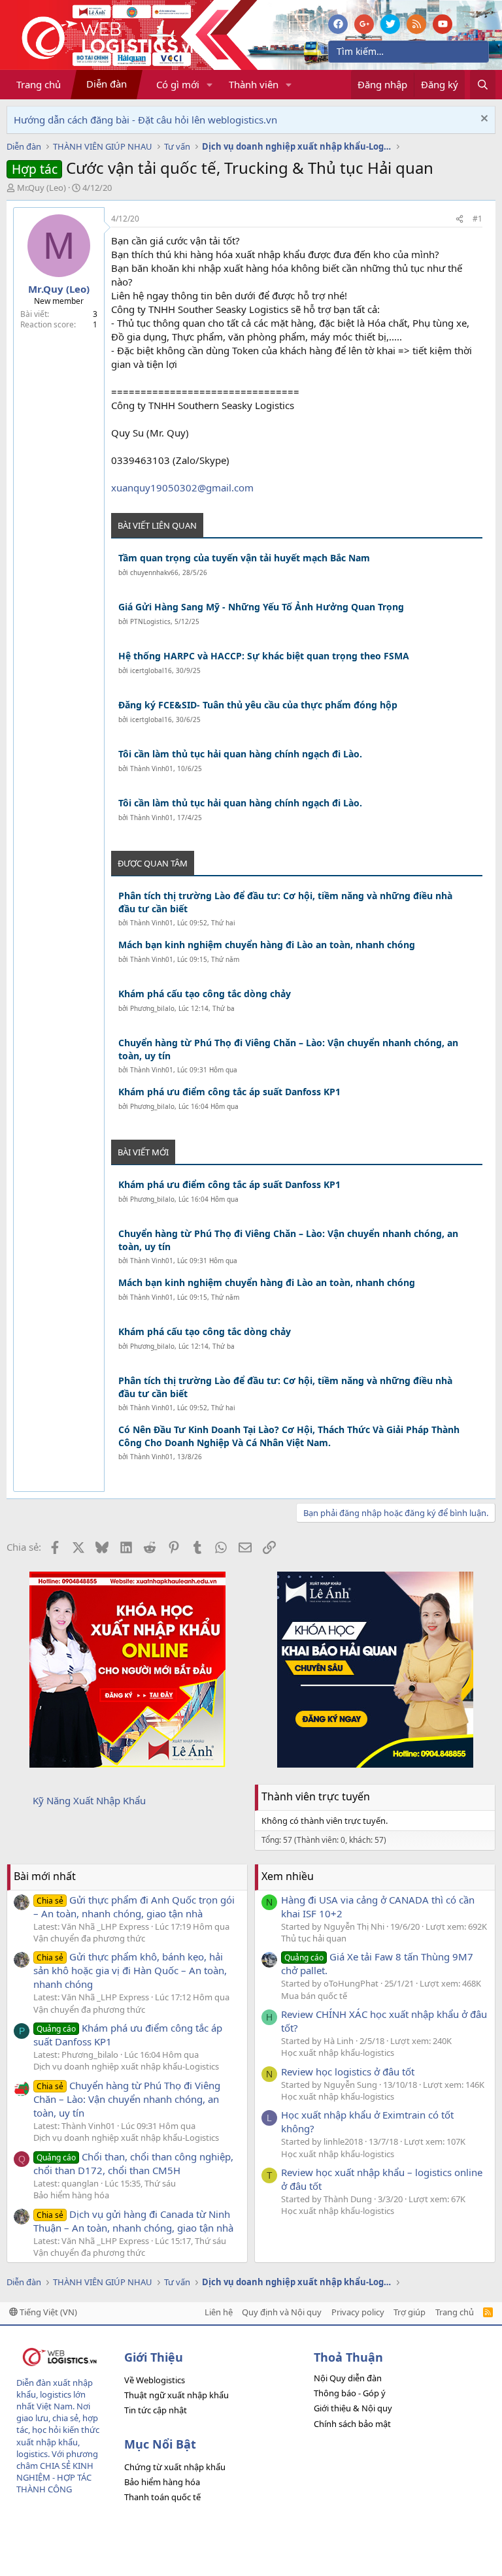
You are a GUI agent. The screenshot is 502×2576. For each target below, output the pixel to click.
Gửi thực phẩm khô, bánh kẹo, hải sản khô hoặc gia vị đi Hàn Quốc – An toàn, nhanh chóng (130, 1970)
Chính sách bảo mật (352, 2424)
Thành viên (254, 84)
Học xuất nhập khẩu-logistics (338, 2053)
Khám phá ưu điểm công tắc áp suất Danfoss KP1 (229, 1092)
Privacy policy (358, 2312)
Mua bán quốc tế (314, 1996)
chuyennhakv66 (154, 572)
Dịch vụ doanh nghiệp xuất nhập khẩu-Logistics (126, 2066)
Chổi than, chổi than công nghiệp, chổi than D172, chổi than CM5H (133, 2163)
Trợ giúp (410, 2312)
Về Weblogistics (155, 2380)
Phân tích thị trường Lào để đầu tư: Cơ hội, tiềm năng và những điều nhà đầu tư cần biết (285, 902)
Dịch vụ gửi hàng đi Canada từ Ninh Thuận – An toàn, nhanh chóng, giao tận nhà (133, 2221)
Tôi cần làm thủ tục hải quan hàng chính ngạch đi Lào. (240, 754)
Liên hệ (219, 2312)
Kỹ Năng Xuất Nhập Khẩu (89, 1800)
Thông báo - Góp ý (350, 2393)
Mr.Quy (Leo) (42, 188)
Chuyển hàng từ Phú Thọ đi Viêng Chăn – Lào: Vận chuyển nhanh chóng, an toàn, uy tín (288, 1049)
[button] (210, 85)
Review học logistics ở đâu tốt (348, 2072)
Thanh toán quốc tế (162, 2497)
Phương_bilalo (152, 1008)
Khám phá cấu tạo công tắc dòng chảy (205, 994)
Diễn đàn (107, 84)
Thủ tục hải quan (314, 1938)
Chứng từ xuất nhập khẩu (175, 2467)
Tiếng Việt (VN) (47, 2312)
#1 (477, 219)
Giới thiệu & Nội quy (353, 2408)
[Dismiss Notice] (483, 120)
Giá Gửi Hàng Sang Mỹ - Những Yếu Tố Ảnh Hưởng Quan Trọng (261, 607)
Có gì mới (178, 84)
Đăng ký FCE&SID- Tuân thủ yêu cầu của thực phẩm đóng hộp (258, 705)
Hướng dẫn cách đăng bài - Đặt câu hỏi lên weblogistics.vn (145, 120)
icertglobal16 (151, 670)
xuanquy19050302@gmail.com (182, 487)
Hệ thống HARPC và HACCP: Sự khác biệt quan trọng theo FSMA (264, 656)
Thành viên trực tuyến (316, 1796)
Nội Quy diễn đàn (348, 2378)
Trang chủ (39, 84)
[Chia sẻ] (460, 219)
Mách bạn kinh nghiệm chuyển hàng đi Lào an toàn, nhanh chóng (267, 945)
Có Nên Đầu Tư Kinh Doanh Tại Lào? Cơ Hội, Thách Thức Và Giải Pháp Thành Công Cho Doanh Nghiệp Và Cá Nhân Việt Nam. (289, 1436)
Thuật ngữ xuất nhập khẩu (176, 2395)
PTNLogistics (150, 621)
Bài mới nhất (45, 1876)
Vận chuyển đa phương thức (89, 1938)
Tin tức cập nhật (156, 2410)
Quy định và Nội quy (282, 2312)
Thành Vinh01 (152, 768)
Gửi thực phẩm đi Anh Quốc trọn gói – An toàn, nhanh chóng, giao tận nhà (134, 1907)
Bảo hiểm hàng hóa (71, 2195)
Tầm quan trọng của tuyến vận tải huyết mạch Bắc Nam (244, 558)
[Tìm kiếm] (483, 85)
